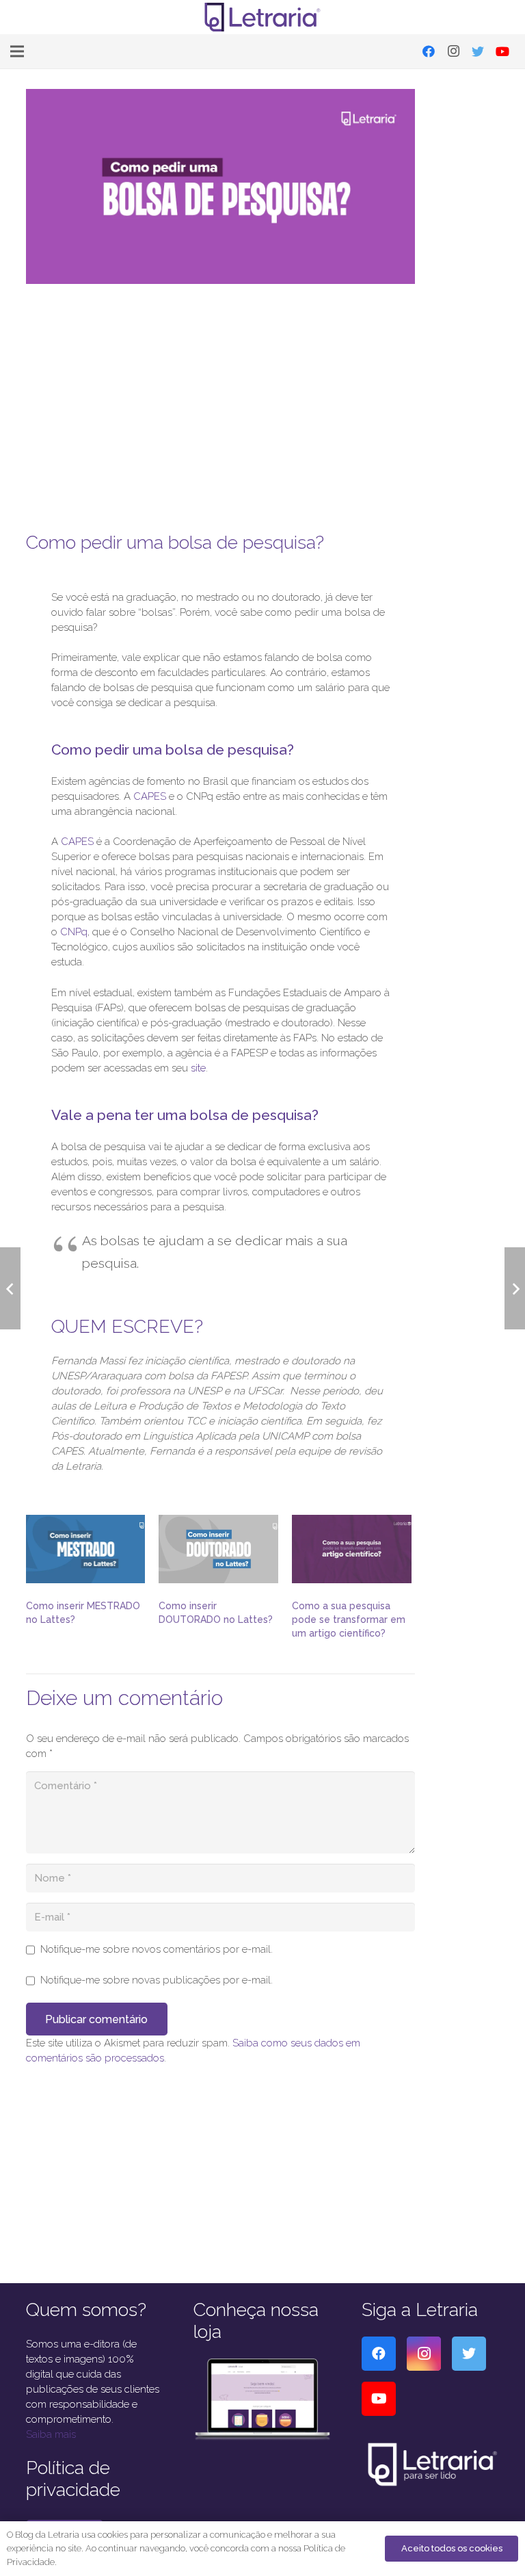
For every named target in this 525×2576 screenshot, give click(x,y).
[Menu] (17, 51)
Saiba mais (51, 2434)
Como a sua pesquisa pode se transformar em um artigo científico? (349, 1619)
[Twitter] (478, 51)
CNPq (74, 932)
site (198, 1068)
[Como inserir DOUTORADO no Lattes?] (218, 1549)
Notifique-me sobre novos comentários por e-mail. (157, 1949)
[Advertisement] (221, 399)
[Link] (263, 17)
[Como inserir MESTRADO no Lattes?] (86, 1549)
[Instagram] (453, 51)
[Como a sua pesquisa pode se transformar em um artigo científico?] (352, 1549)
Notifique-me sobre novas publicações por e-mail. (157, 1980)
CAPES (150, 796)
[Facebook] (429, 51)
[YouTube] (502, 51)
